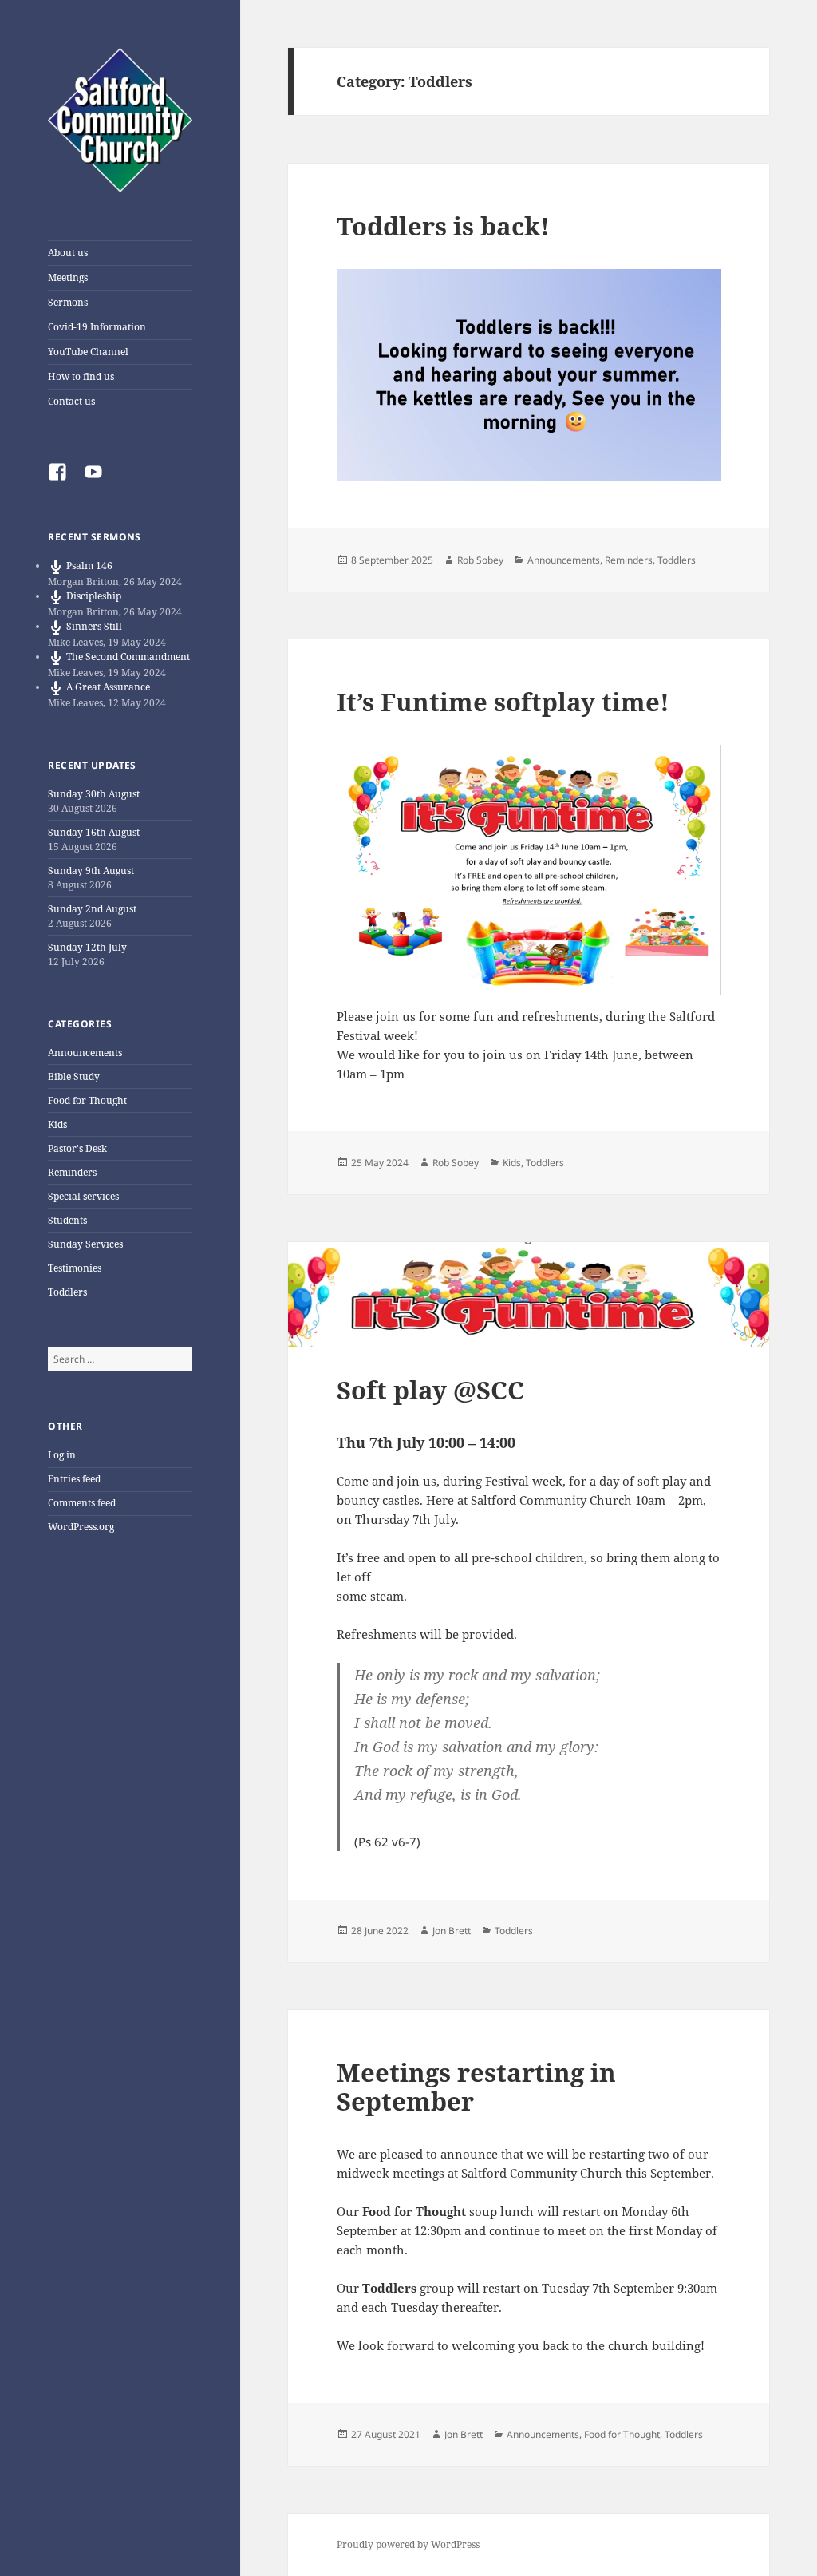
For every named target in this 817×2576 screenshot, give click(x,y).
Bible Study (74, 1076)
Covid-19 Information (97, 327)
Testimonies (75, 1268)
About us (68, 253)
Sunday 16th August (94, 832)
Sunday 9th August (91, 871)
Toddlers (67, 1292)
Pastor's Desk (77, 1148)
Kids (57, 1124)
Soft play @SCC (430, 1390)
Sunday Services (85, 1244)
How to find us (81, 376)
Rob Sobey (480, 560)
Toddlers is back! (443, 226)
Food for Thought (87, 1100)
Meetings (68, 277)
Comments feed (82, 1503)
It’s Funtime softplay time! (503, 702)
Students (67, 1220)
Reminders (72, 1172)
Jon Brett (452, 1931)
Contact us (71, 401)
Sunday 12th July (87, 947)
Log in (62, 1455)
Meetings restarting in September (476, 2087)
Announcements (85, 1053)
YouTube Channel (88, 352)
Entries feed (74, 1479)
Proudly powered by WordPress (408, 2544)
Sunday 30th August (94, 794)
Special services (83, 1196)
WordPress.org (81, 1527)
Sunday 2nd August (92, 909)
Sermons (68, 302)
